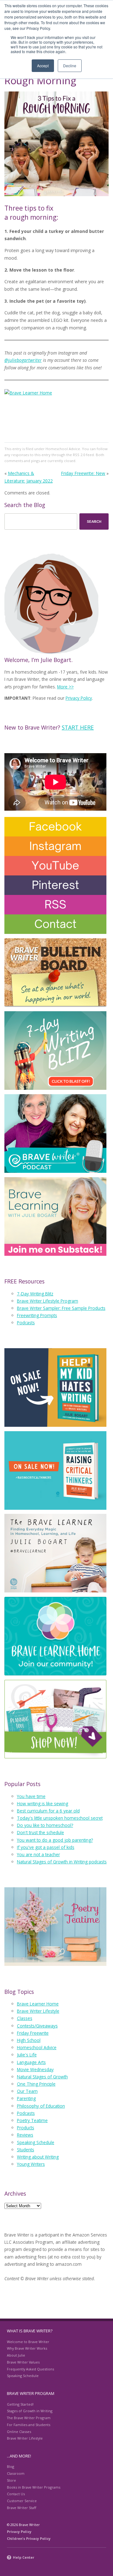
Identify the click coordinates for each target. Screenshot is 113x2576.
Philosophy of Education (41, 2106)
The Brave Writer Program (29, 2418)
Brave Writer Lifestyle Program (48, 1301)
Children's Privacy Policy (29, 2538)
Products (26, 2128)
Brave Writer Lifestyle (38, 2011)
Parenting (26, 2098)
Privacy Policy (79, 698)
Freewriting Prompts (37, 1315)
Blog (11, 2466)
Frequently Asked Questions (30, 2369)
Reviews (25, 2135)
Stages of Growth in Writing (30, 2411)
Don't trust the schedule (40, 1832)
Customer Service (22, 2501)
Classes (25, 2018)
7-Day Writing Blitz (35, 1294)
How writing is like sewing (43, 1804)
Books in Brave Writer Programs (34, 2487)
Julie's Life (27, 2055)
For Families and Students (29, 2425)
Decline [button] (70, 66)
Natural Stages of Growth (42, 2077)
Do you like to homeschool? (45, 1825)
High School (29, 2040)
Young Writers (31, 2164)
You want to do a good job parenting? (55, 1840)
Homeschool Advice (63, 449)
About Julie (16, 2355)
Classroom (16, 2473)
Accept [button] (43, 66)
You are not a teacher (38, 1854)
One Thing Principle (36, 2084)
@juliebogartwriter (23, 360)
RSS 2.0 (79, 455)
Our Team (27, 2091)
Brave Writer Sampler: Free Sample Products (61, 1308)
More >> (65, 687)
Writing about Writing (38, 2157)
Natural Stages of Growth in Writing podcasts (62, 1862)
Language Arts (31, 2062)
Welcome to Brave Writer (28, 2342)
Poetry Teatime (32, 2120)
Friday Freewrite (33, 2033)
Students (26, 2150)
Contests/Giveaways (37, 2026)
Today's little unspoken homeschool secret (60, 1818)
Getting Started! (20, 2404)
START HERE (78, 727)
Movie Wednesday (35, 2069)
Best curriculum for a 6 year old (48, 1811)
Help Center (24, 2557)
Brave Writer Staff (22, 2508)
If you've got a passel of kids (46, 1847)
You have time (31, 1796)
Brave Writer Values (23, 2362)
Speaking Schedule (36, 2142)
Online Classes (19, 2432)
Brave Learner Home (38, 2004)
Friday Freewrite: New (83, 473)
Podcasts (26, 1323)
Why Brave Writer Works (27, 2348)
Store (11, 2480)
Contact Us (16, 2494)
